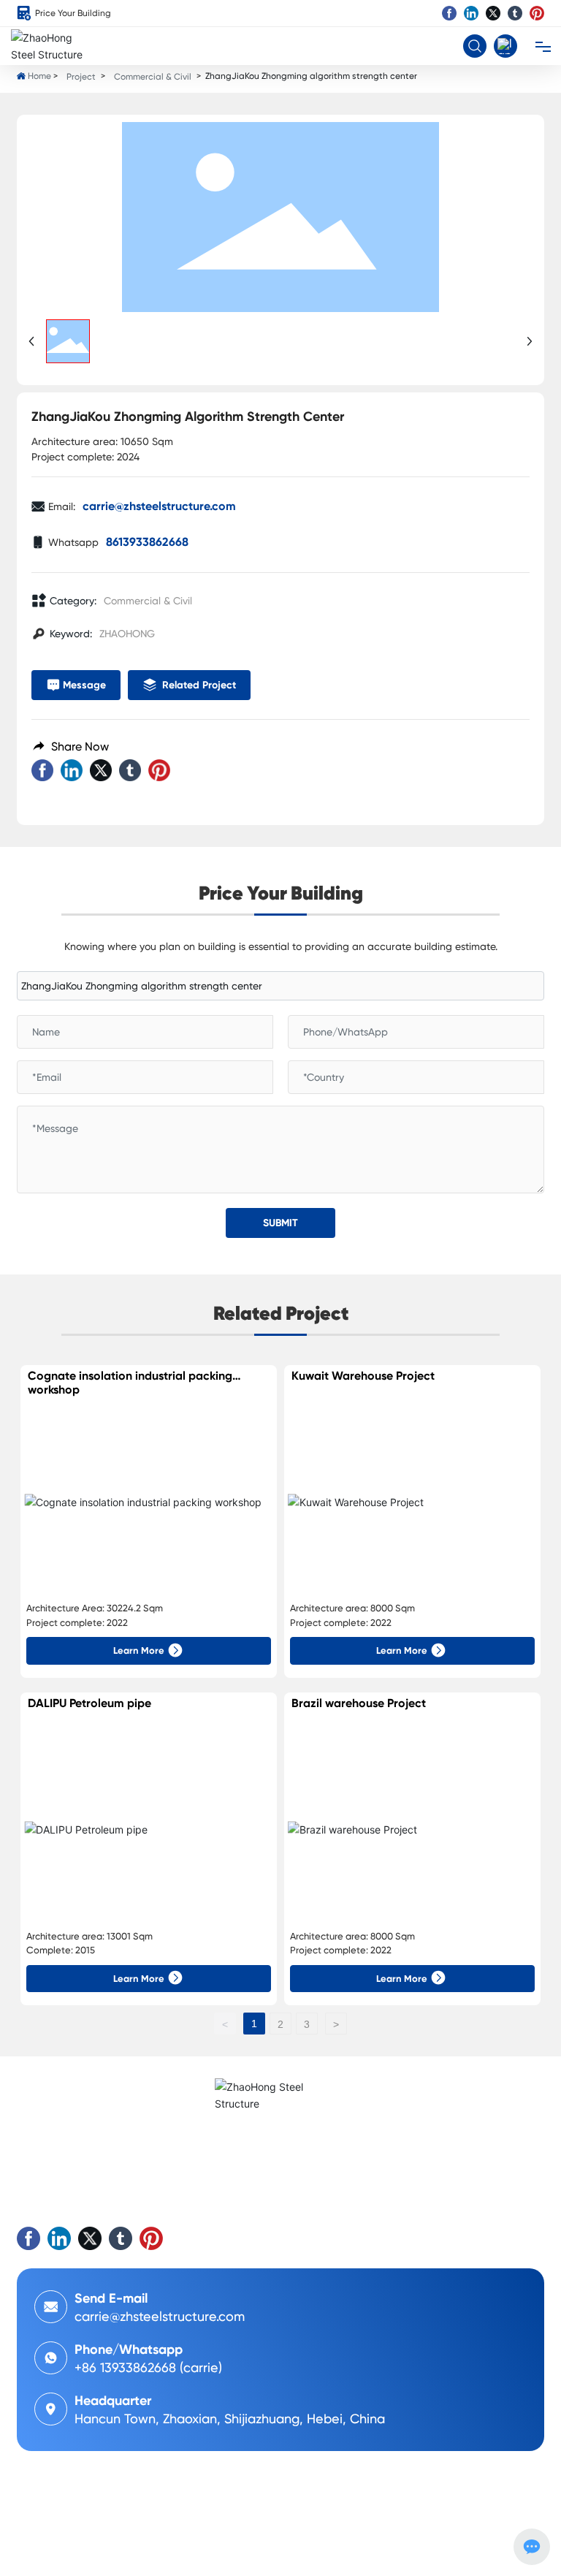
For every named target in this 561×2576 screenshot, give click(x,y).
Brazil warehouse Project (359, 1703)
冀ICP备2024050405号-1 (74, 2539)
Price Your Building (73, 13)
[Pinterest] (537, 13)
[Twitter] (493, 13)
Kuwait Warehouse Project (363, 1376)
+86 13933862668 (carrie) (148, 2367)
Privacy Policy (161, 2554)
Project (81, 77)
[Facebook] (449, 13)
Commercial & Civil (153, 77)
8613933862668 (147, 542)
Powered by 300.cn (58, 2554)
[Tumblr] (515, 13)
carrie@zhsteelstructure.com (159, 506)
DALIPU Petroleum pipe (89, 1703)
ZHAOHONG (127, 634)
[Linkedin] (471, 13)
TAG (115, 2554)
